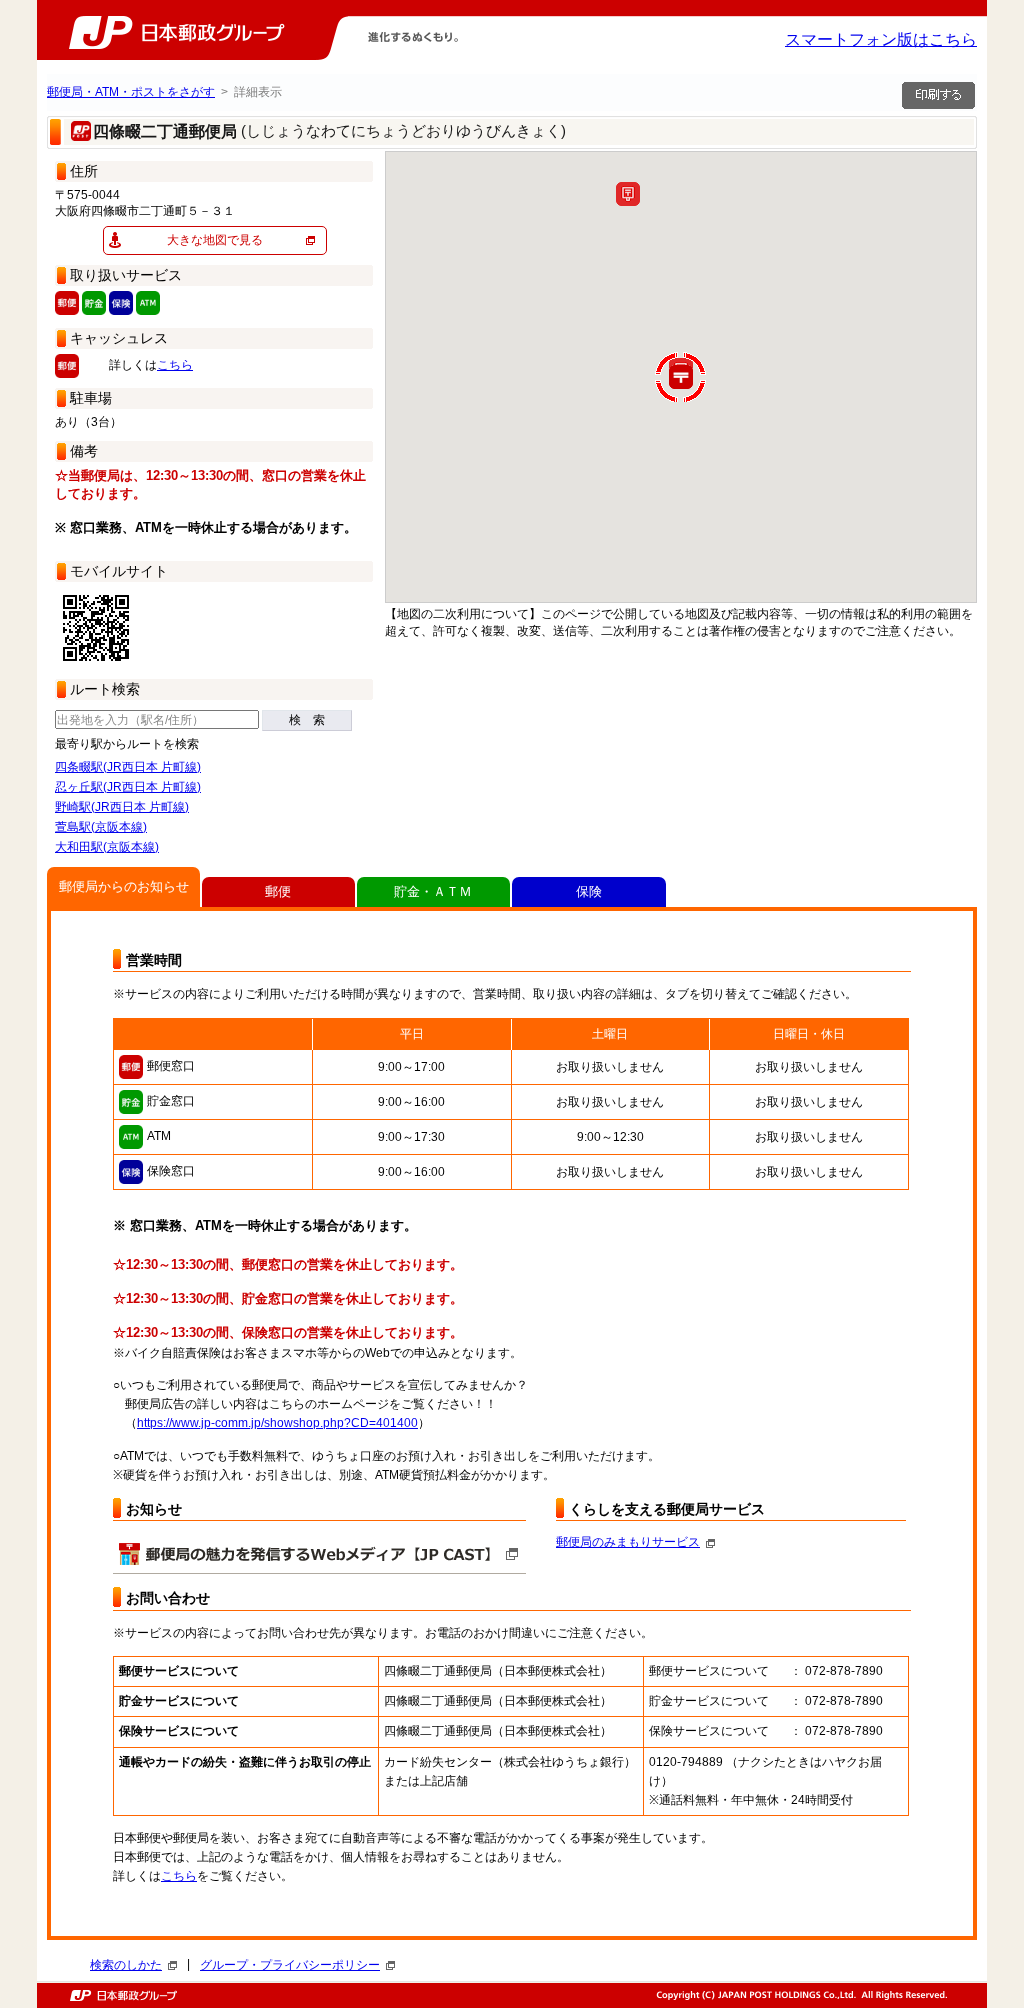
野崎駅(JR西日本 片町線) (122, 807)
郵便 (278, 891)
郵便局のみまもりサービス (628, 1542)
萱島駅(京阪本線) (101, 827)
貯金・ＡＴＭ (433, 891)
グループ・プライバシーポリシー (290, 1965)
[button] (628, 194)
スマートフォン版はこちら (881, 39)
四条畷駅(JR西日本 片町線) (128, 767)
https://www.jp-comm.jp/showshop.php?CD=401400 (277, 1423)
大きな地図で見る (215, 240)
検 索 (307, 720)
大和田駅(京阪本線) (107, 847)
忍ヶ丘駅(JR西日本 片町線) (128, 787)
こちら (175, 365)
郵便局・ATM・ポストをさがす (131, 92)
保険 (589, 891)
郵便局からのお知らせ (124, 886)
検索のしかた (126, 1965)
